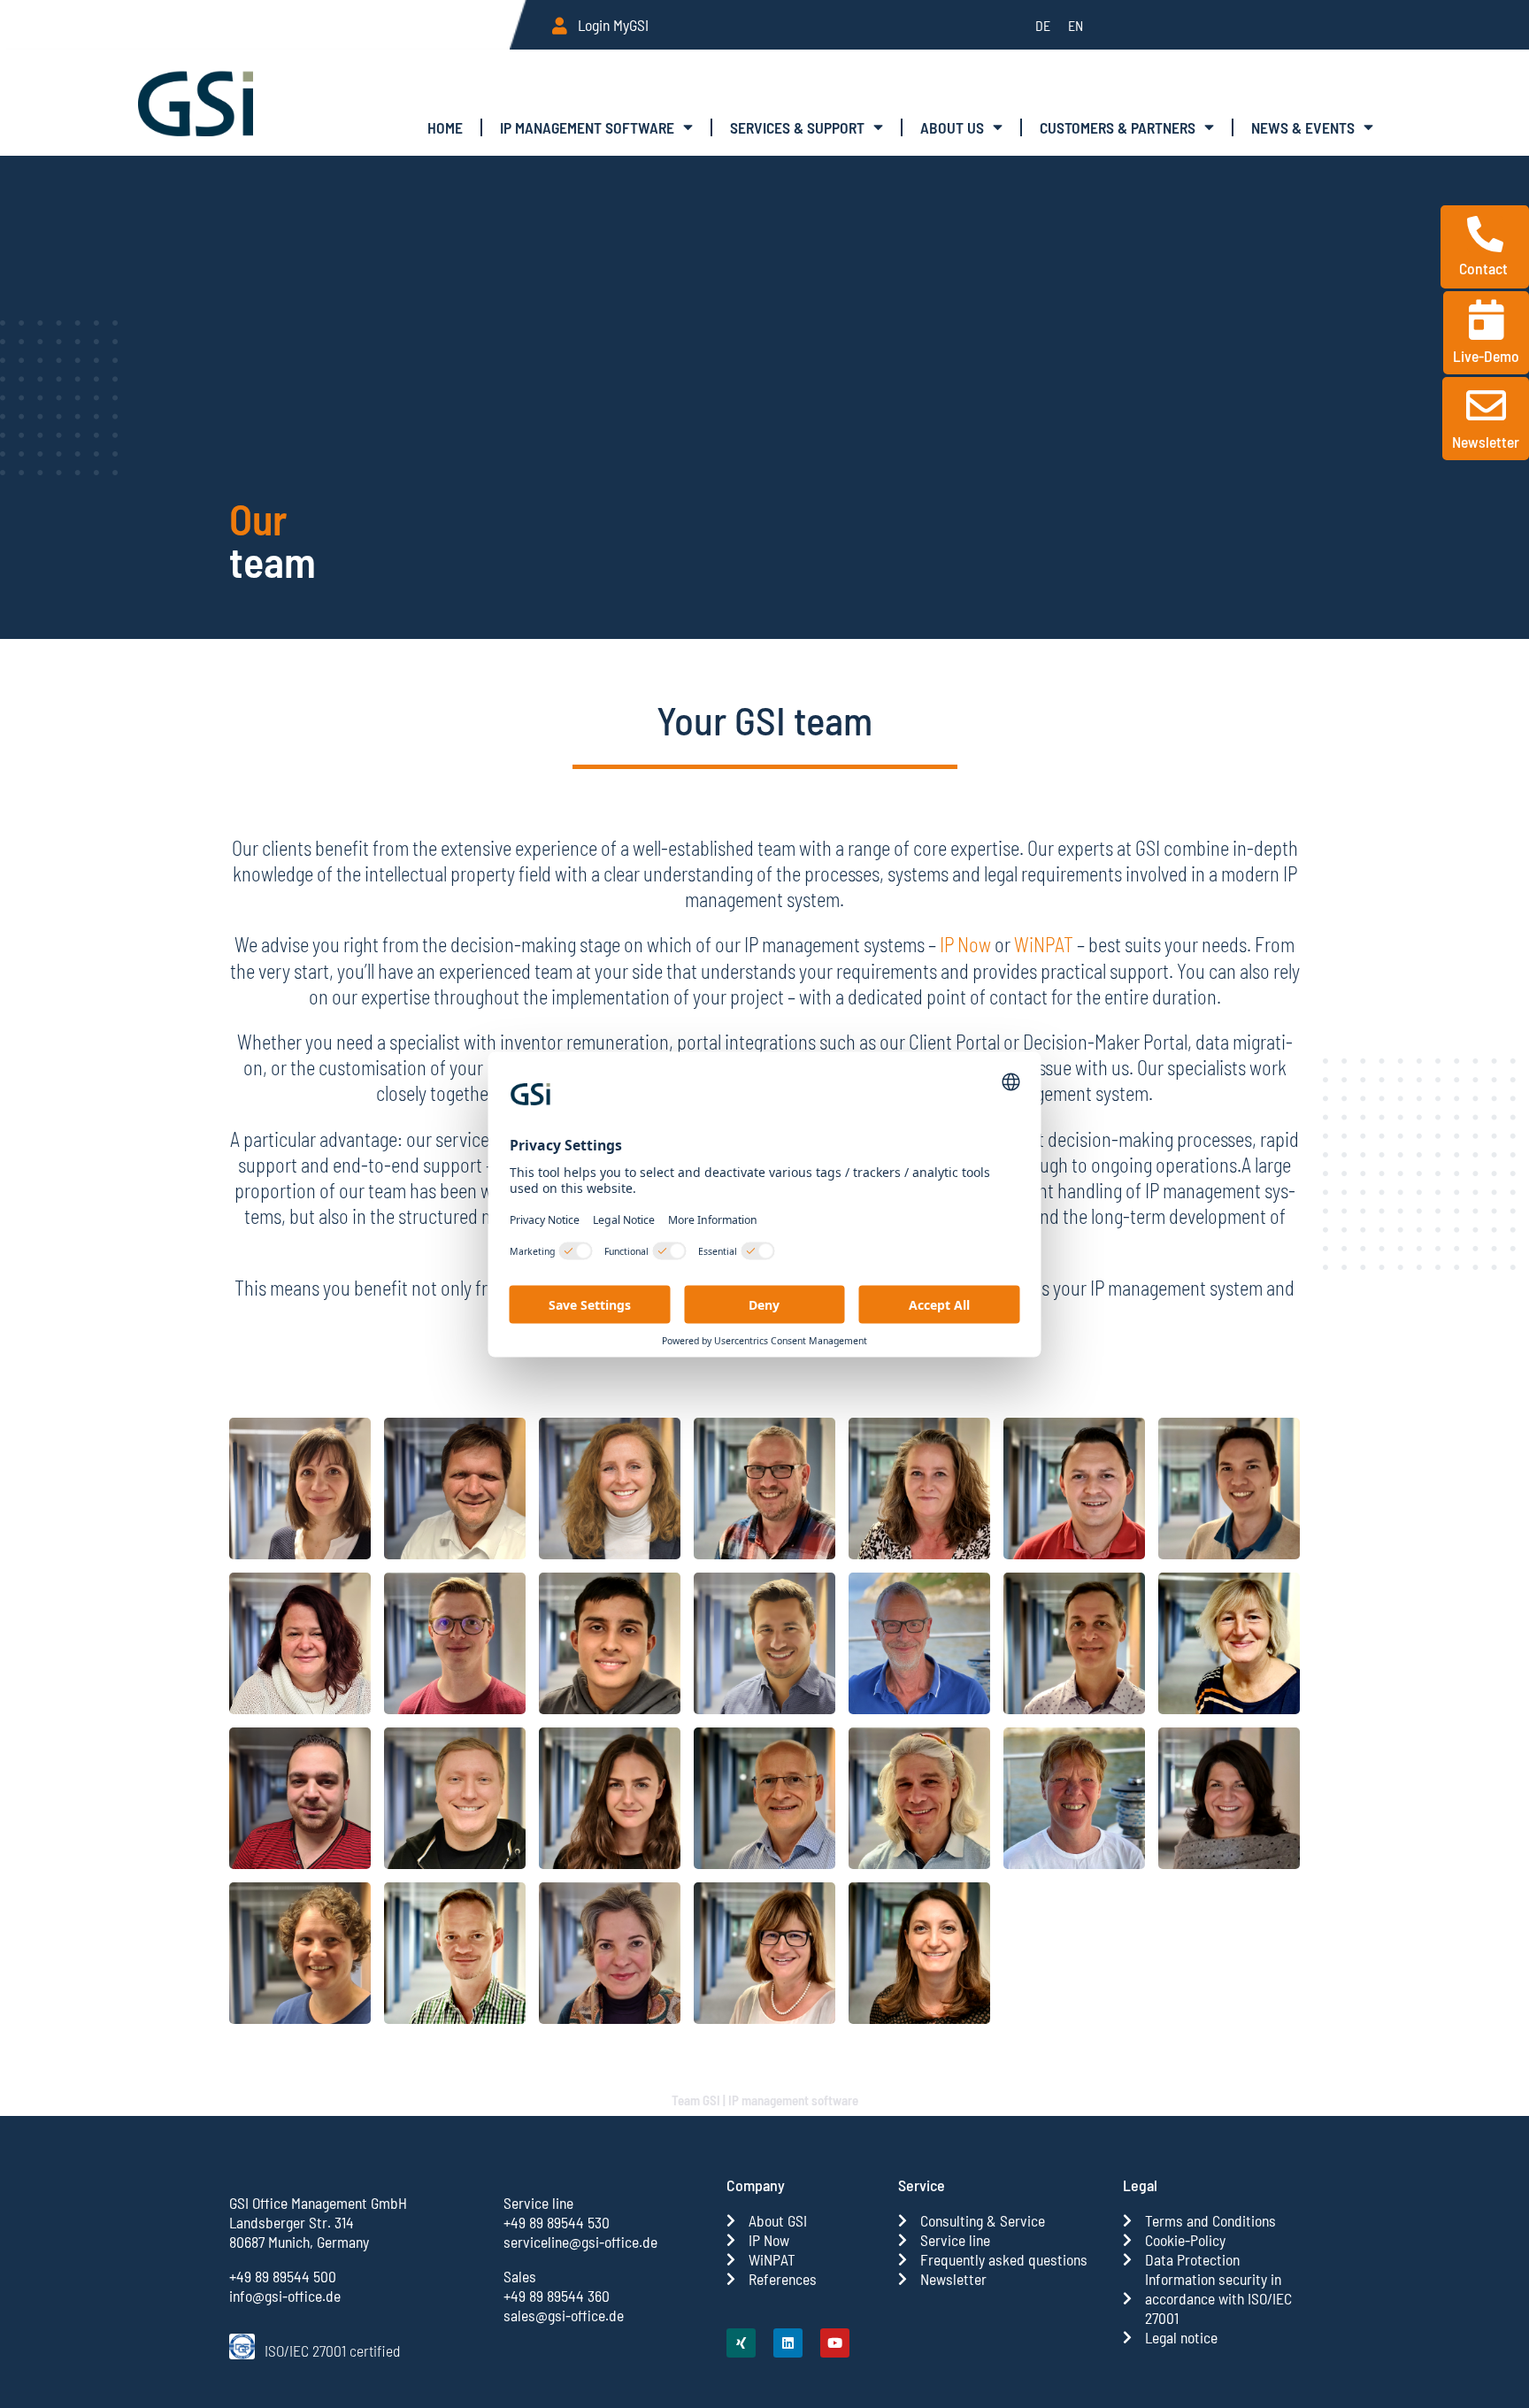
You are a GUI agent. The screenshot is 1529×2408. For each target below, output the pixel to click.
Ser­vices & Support (797, 127)
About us (952, 127)
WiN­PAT (1044, 944)
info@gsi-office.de (285, 2296)
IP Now (965, 944)
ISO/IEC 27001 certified (332, 2350)
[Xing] (741, 2343)
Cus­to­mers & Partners (1118, 127)
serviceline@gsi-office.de (580, 2242)
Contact (1485, 268)
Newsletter (1486, 442)
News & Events (1303, 127)
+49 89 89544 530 (557, 2222)
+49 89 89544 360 (557, 2296)
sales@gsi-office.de (564, 2315)
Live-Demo (1486, 356)
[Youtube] (835, 2343)
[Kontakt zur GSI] (1485, 234)
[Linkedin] (788, 2343)
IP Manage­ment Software (587, 127)
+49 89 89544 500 (283, 2276)
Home (445, 127)
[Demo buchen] (1486, 320)
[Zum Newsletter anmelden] (1486, 406)
